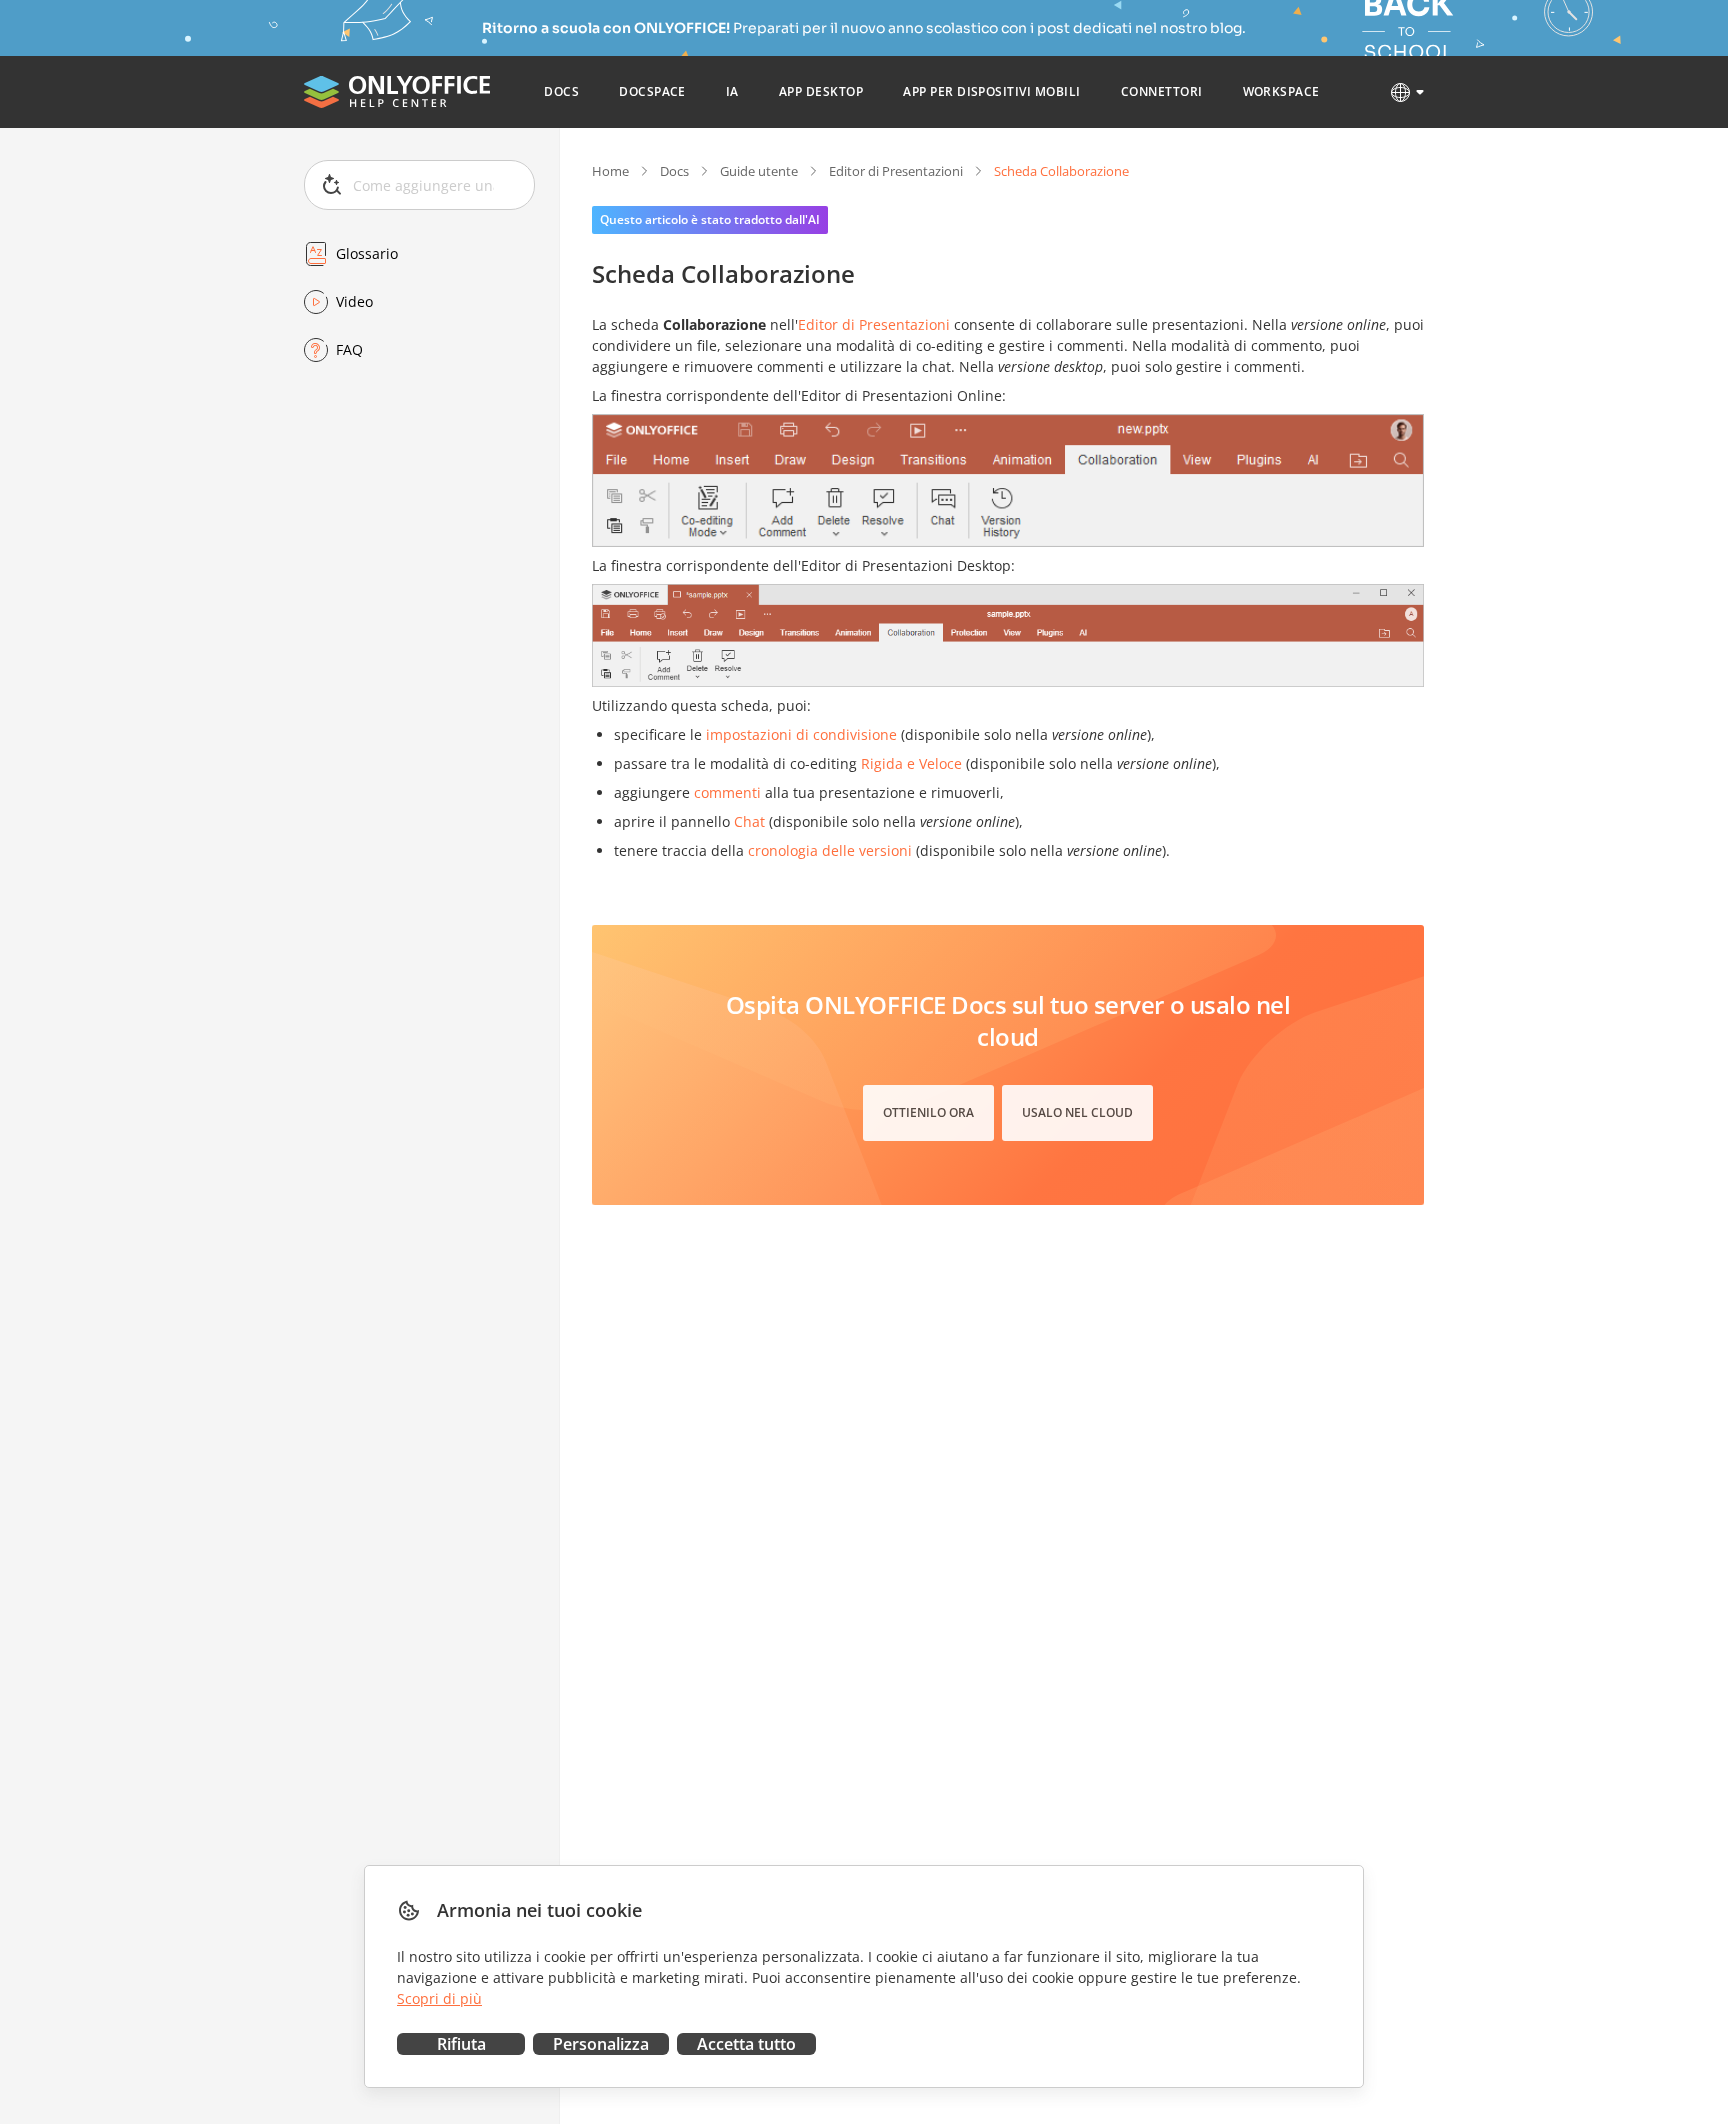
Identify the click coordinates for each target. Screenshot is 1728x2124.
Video (354, 301)
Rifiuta (461, 2044)
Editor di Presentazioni (896, 171)
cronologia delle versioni (830, 850)
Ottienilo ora (928, 1112)
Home (610, 171)
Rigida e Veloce (911, 763)
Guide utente (759, 171)
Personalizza (601, 2044)
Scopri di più (439, 1998)
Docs (674, 171)
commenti (727, 792)
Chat (749, 821)
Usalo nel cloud (1077, 1112)
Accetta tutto (746, 2044)
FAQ (349, 349)
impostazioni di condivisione (801, 734)
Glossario (367, 253)
